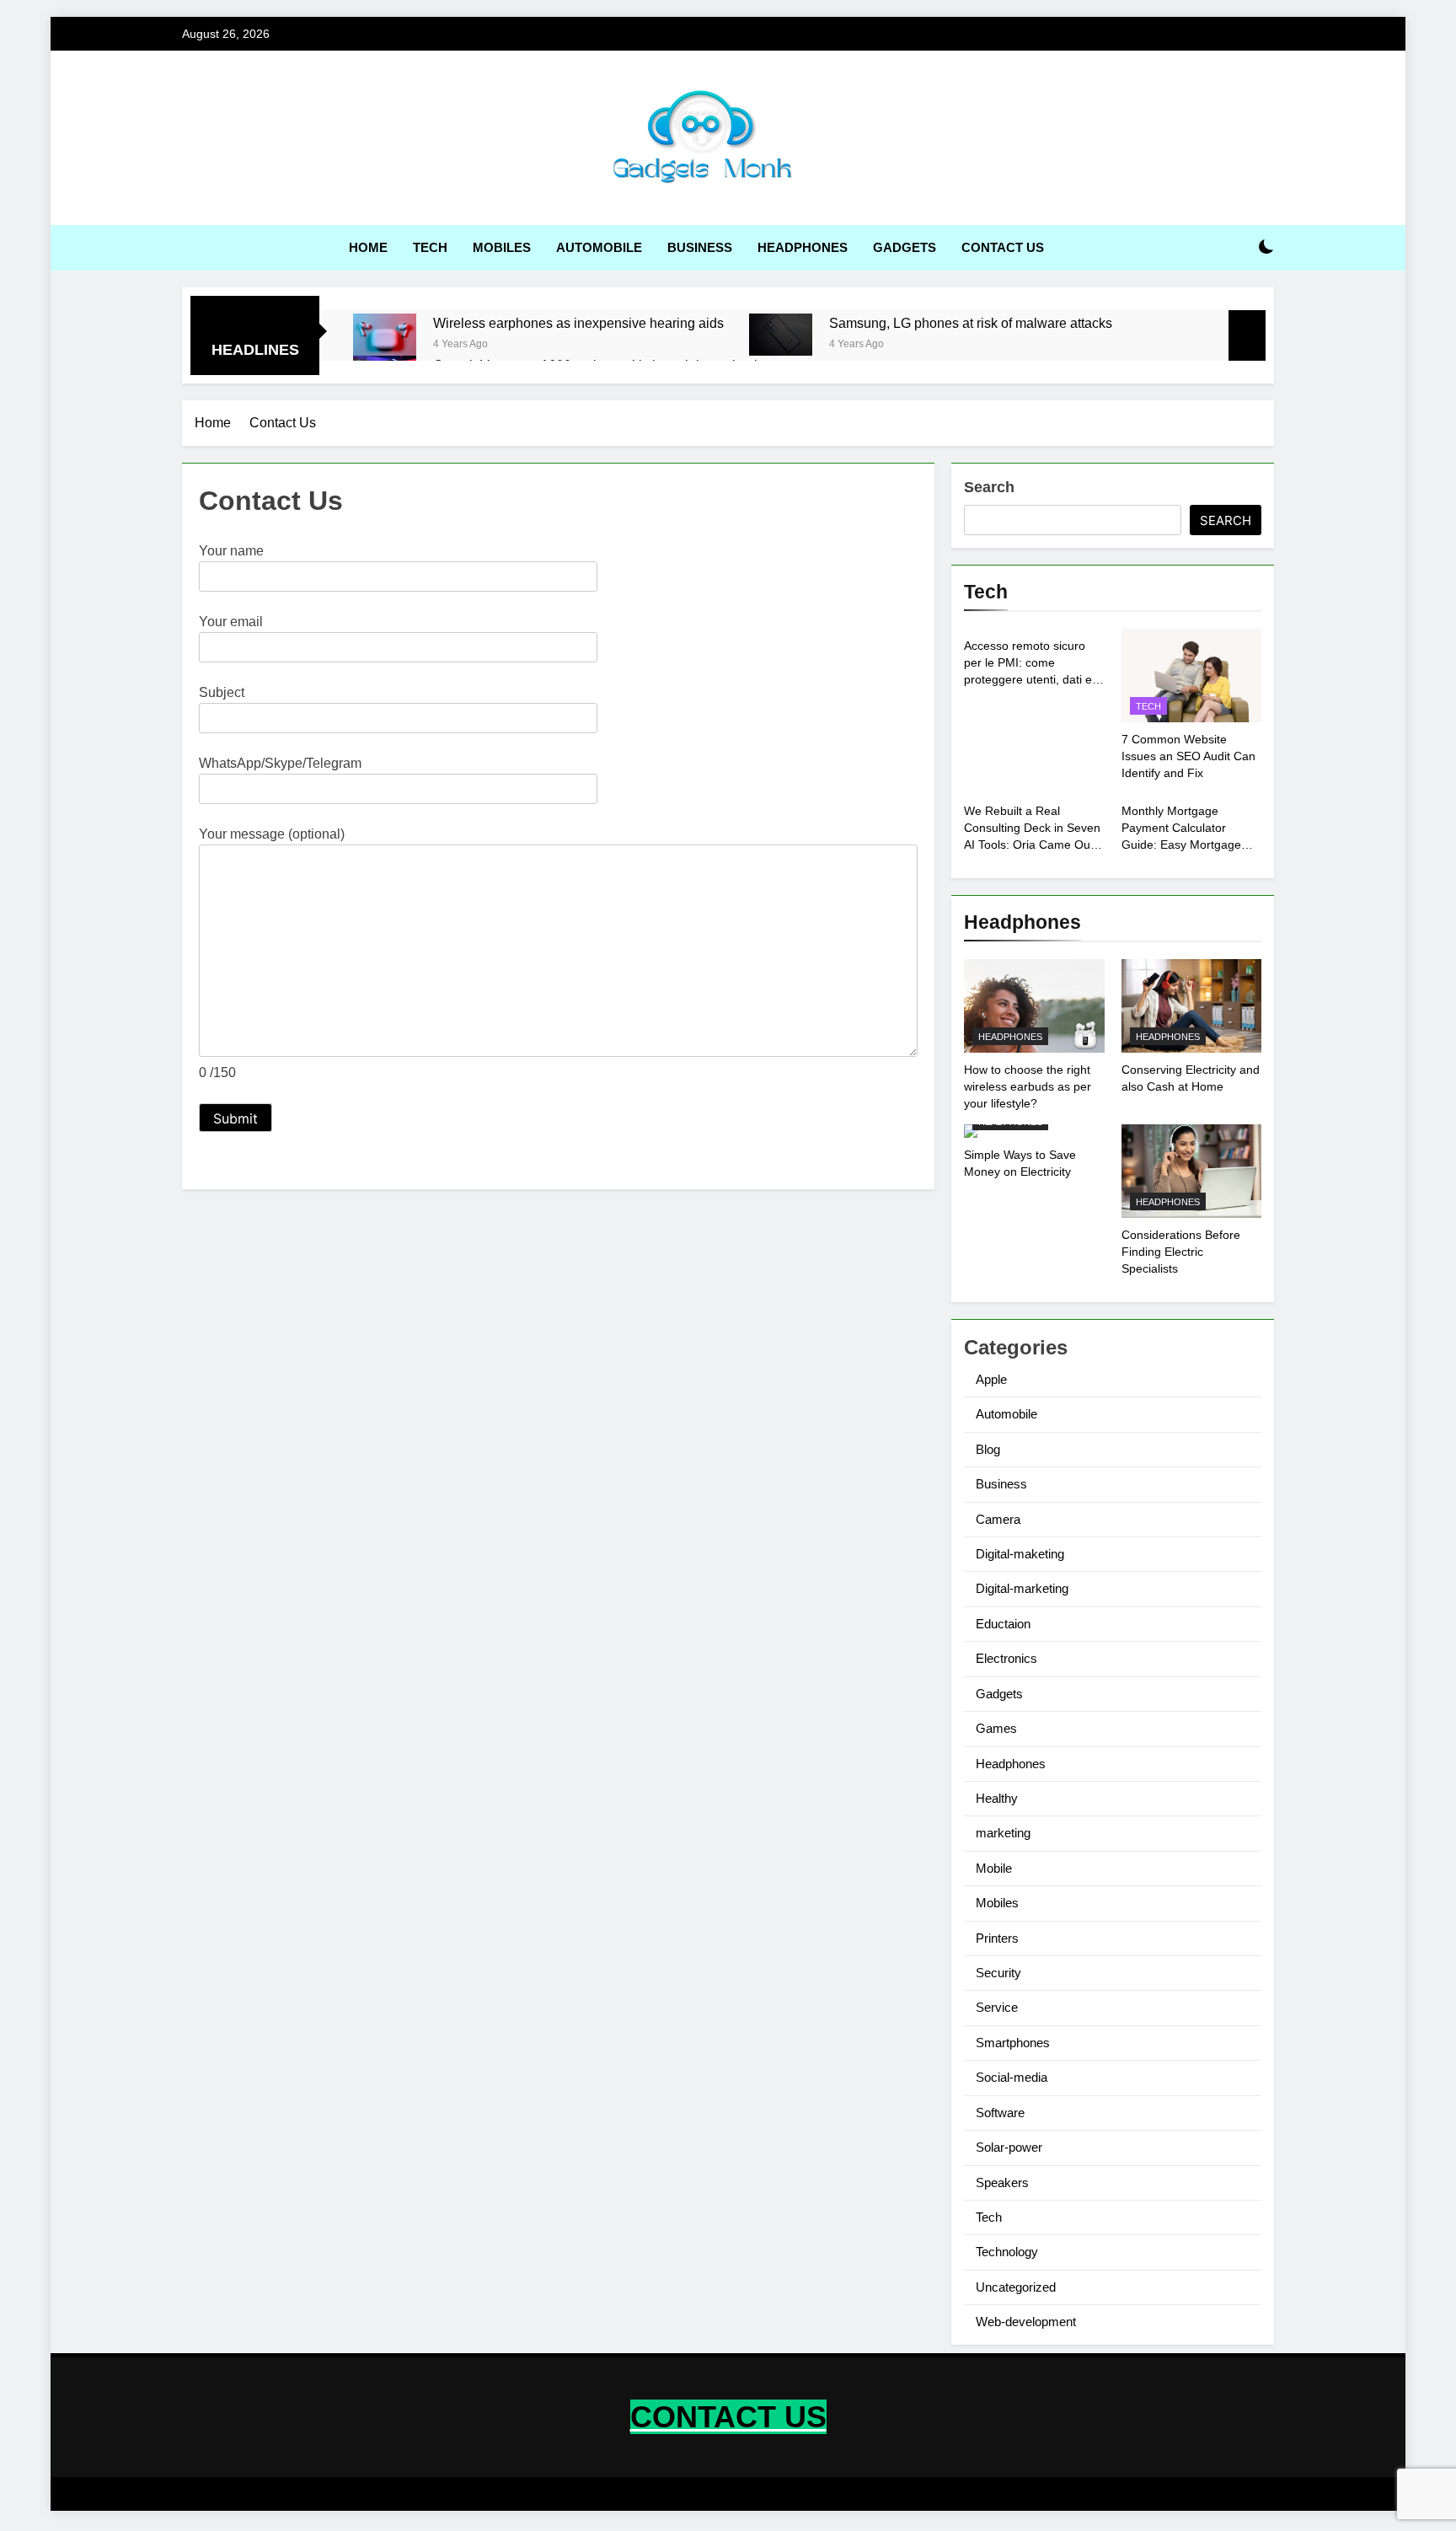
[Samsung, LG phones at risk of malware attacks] (781, 335)
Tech (430, 247)
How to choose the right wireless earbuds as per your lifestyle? (1028, 1086)
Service (997, 2007)
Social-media (1012, 2077)
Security (998, 1973)
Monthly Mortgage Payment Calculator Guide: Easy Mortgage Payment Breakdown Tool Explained (1189, 845)
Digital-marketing (1022, 1588)
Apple (991, 1379)
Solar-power (1009, 2147)
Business (700, 247)
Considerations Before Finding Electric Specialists (1181, 1252)
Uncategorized (1016, 2287)
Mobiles (502, 247)
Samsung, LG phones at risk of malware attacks (971, 323)
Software (1000, 2113)
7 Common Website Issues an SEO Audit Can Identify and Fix (1188, 756)
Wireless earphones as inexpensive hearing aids (578, 323)
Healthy (997, 1798)
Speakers (1002, 2182)
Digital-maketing (1020, 1554)
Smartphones (1013, 2043)
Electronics (1006, 1658)
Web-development (1026, 2322)
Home (368, 247)
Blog (988, 1449)
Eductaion (1003, 1624)
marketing (1003, 1833)
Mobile (994, 1868)
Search (989, 487)
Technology (1007, 2252)
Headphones (803, 247)
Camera (998, 1519)
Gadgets (905, 247)
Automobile (599, 247)
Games (996, 1728)
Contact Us (1003, 247)
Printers (997, 1938)
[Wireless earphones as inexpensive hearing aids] (385, 335)
